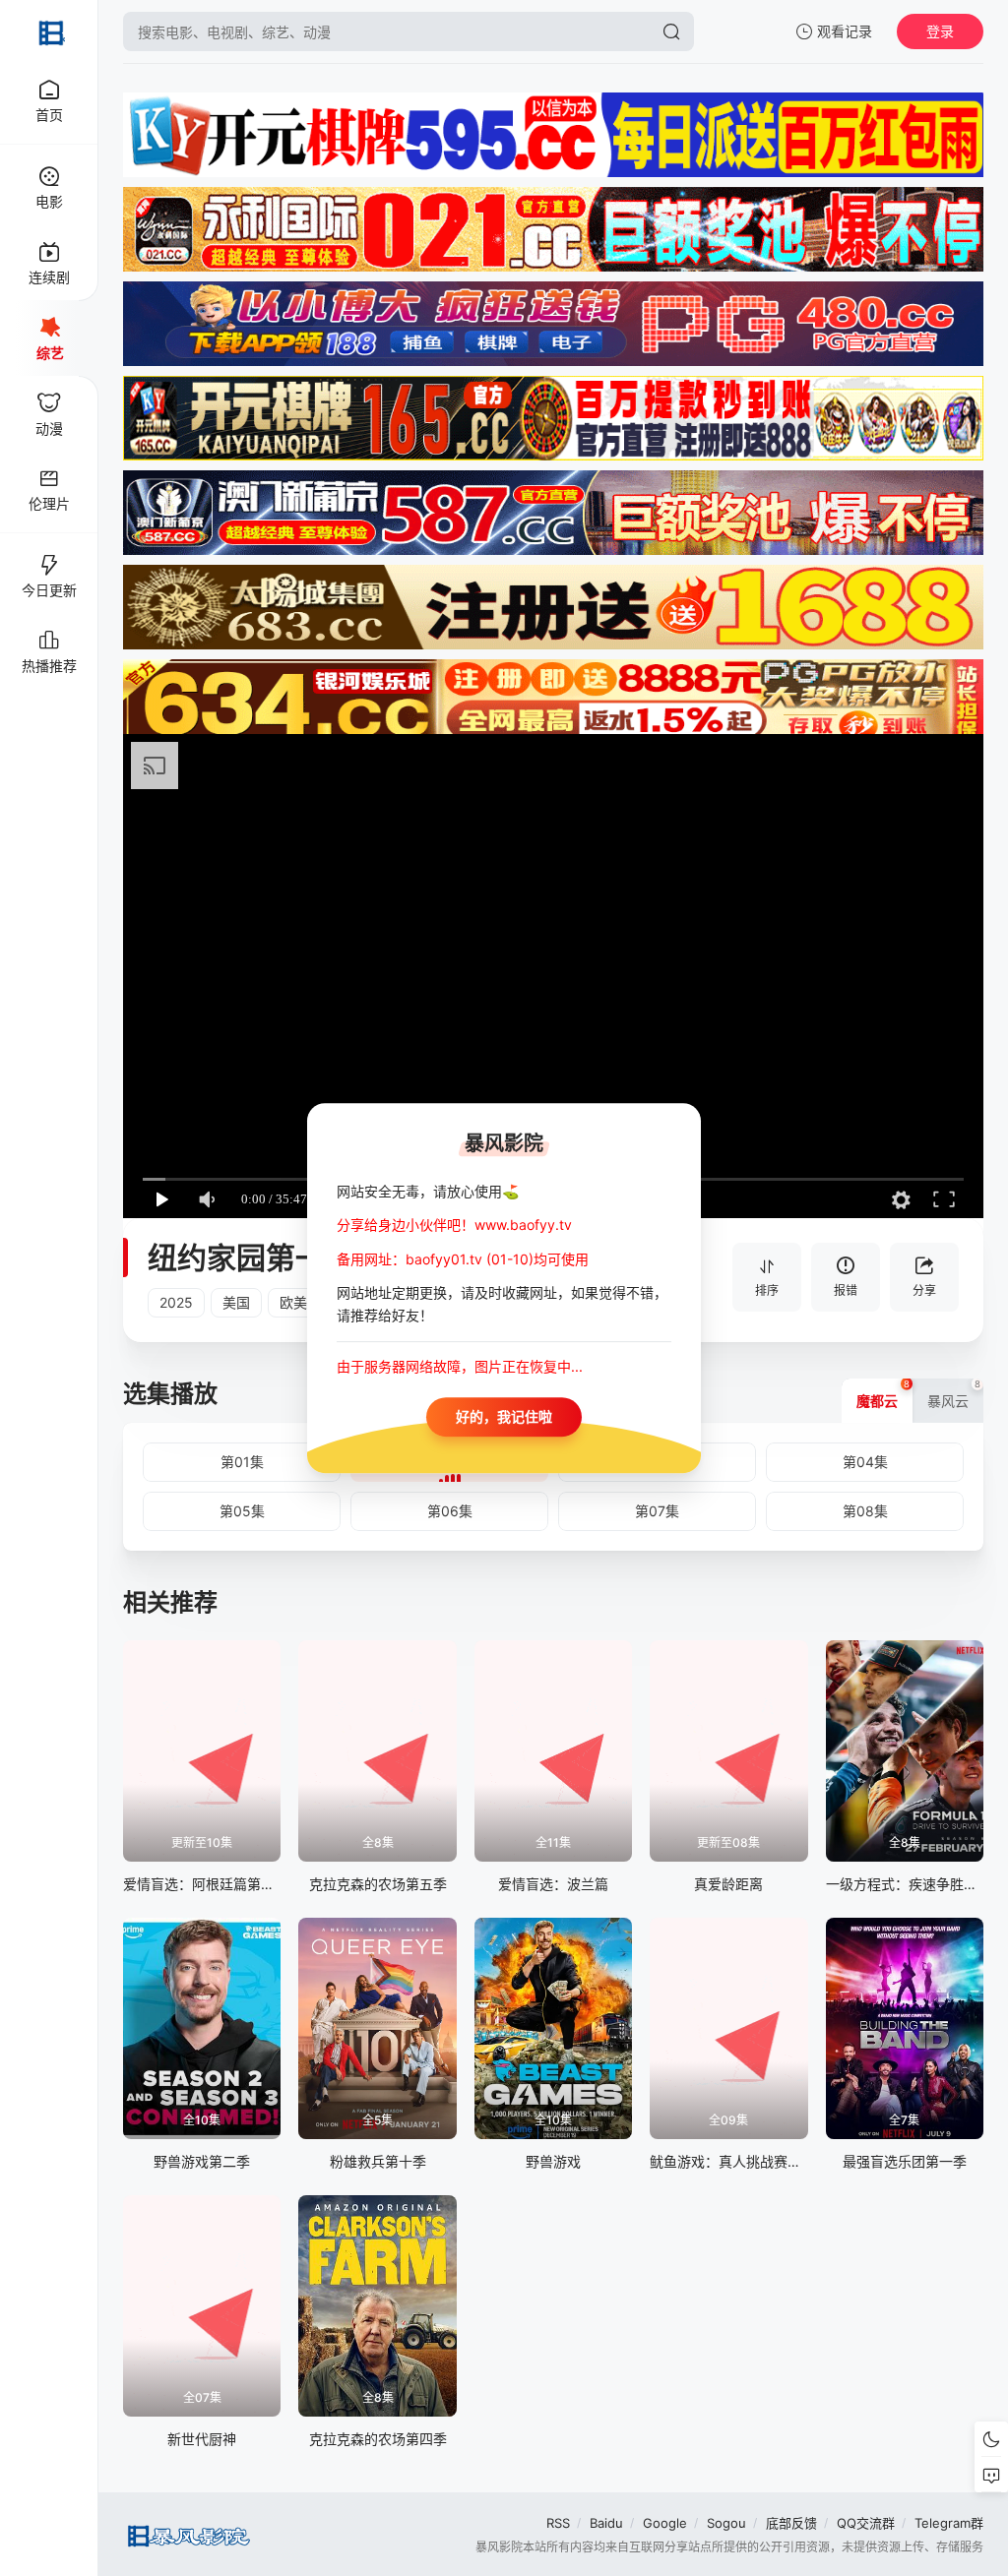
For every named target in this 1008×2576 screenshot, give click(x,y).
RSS (558, 2523)
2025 (176, 1302)
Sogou (726, 2523)
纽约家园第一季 (251, 1257)
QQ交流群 (866, 2523)
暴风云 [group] (954, 1394)
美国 (236, 1302)
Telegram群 (949, 2523)
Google (665, 2523)
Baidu (606, 2523)
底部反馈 (791, 2523)
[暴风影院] (49, 31)
